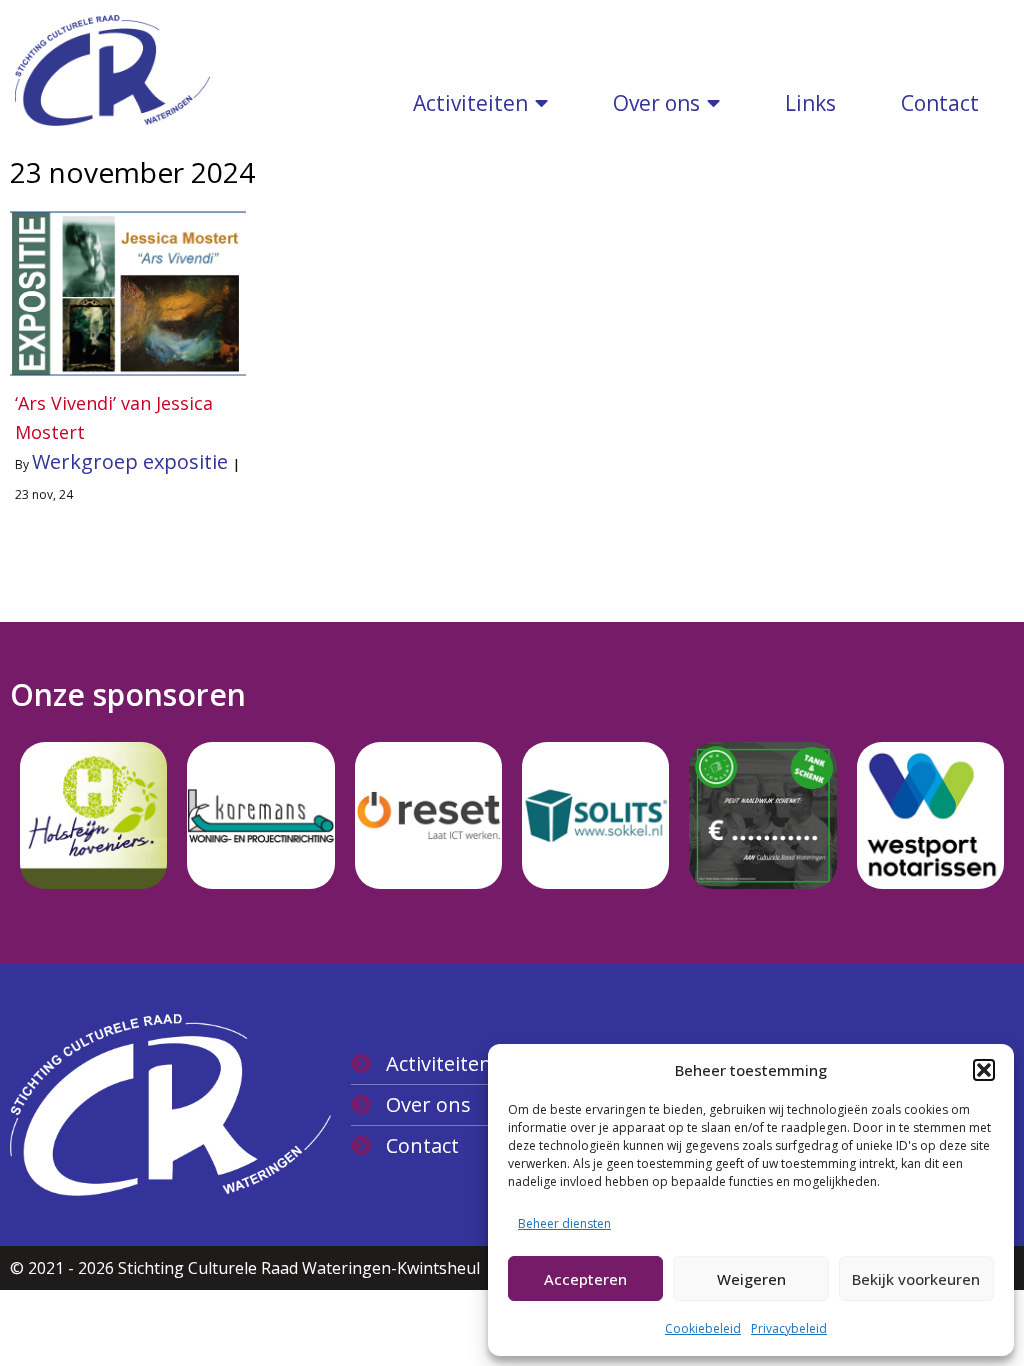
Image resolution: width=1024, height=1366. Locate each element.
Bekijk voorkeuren (916, 1279)
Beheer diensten (564, 1223)
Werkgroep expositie (130, 461)
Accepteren (585, 1279)
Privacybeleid (789, 1328)
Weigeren (751, 1279)
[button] (984, 1070)
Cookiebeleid (703, 1328)
